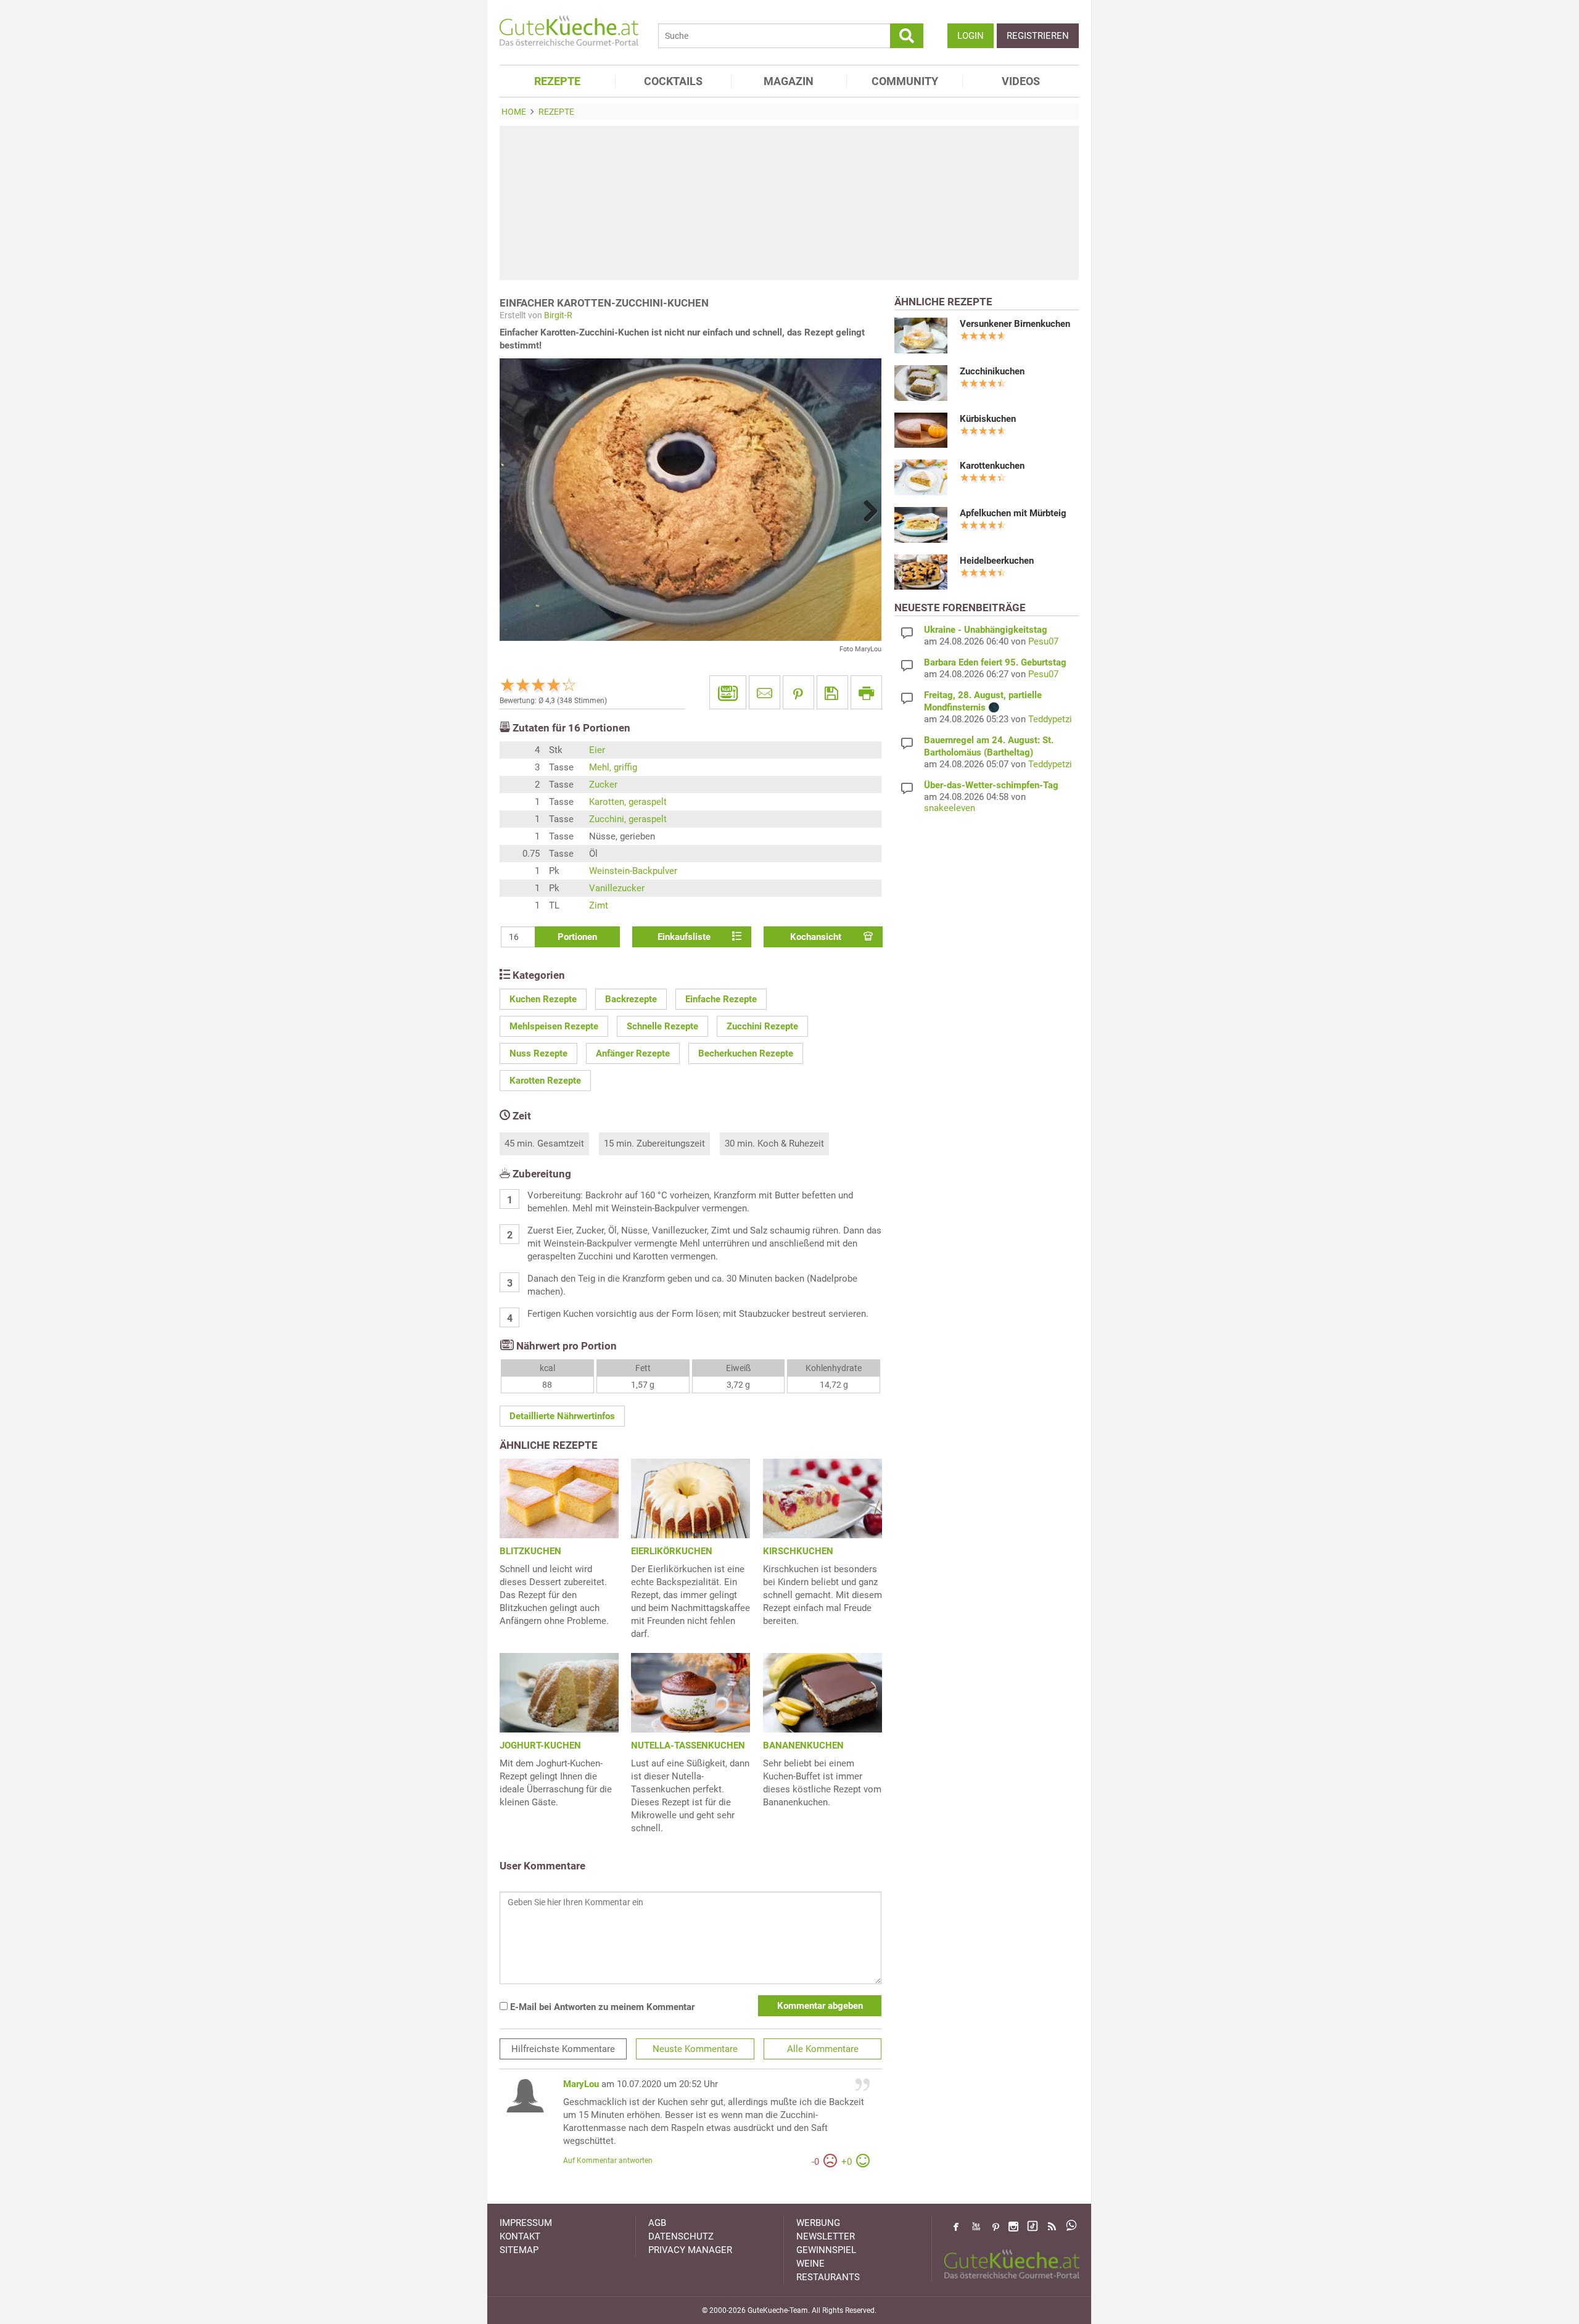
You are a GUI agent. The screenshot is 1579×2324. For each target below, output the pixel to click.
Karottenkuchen (992, 466)
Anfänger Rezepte (633, 1053)
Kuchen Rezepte (543, 999)
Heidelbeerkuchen (997, 561)
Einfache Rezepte (721, 999)
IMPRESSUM (526, 2223)
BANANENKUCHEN (803, 1745)
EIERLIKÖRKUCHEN (672, 1551)
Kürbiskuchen (988, 419)
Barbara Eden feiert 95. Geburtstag (995, 662)
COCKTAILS (673, 81)
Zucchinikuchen (992, 371)
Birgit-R (558, 315)
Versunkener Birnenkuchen (1015, 324)
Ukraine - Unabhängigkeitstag (986, 630)
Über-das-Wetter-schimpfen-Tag (991, 785)
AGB (657, 2223)
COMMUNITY (905, 81)
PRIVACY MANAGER (690, 2250)
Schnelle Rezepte (662, 1026)
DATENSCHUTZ (681, 2236)
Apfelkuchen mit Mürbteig (1013, 513)
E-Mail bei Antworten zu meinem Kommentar (601, 2007)
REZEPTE (557, 81)
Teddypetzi (1050, 719)
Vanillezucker (617, 888)
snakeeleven (950, 808)
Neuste (695, 2049)
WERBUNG (818, 2223)
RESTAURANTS (828, 2277)
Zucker (603, 785)
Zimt (599, 905)
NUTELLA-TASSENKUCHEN (688, 1745)
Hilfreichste (563, 2049)
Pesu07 (1043, 641)
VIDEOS (1021, 81)
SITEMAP (519, 2250)
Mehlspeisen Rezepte (554, 1026)
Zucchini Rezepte (762, 1026)
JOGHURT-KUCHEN (540, 1745)
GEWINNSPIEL (826, 2250)
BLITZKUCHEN (530, 1551)
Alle (823, 2049)
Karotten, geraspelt (628, 802)
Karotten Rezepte (545, 1081)
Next (866, 511)
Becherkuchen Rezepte (746, 1053)
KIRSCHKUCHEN (798, 1551)
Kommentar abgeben (820, 2006)
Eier (597, 750)
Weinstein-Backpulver (633, 871)
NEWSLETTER (826, 2236)
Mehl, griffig (613, 767)
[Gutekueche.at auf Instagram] (1013, 2227)
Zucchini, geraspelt (628, 819)
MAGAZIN (789, 81)
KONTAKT (520, 2236)
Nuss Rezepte (538, 1053)
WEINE (810, 2264)
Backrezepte (631, 999)
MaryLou (581, 2084)
